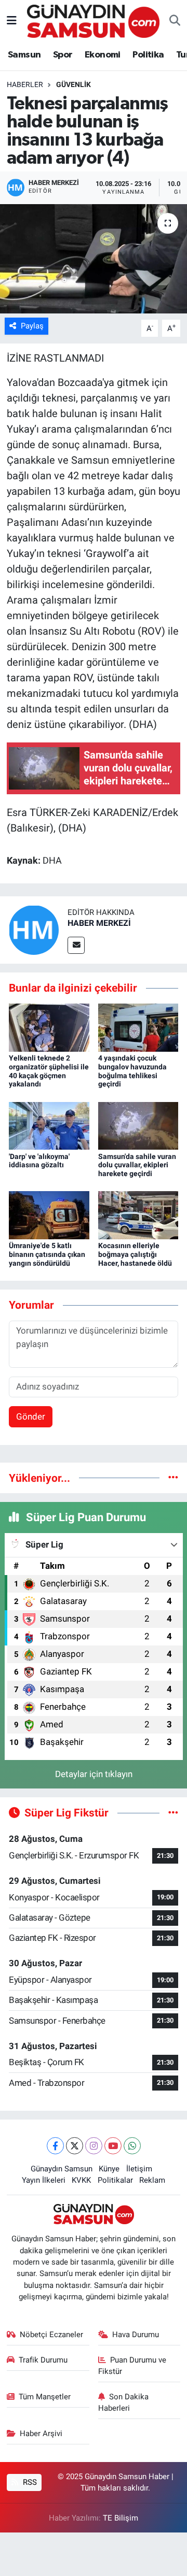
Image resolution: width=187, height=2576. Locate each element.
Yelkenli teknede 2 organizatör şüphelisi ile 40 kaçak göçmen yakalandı (49, 1071)
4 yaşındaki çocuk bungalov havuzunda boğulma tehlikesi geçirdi (132, 1071)
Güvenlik (74, 84)
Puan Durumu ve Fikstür (132, 2366)
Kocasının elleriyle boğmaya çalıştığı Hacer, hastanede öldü (135, 1254)
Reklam (152, 2180)
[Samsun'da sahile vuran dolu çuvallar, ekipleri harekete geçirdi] (138, 1125)
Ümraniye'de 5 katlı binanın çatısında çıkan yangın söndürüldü (47, 1254)
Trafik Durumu (43, 2360)
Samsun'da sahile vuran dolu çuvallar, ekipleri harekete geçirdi (137, 1165)
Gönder (31, 1416)
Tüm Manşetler (45, 2397)
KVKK (81, 2180)
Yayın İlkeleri (44, 2180)
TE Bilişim (121, 2518)
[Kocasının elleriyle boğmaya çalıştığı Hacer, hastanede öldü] (138, 1214)
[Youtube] (113, 2146)
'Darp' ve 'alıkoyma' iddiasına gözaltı (39, 1161)
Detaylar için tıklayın (94, 1774)
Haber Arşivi (41, 2434)
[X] (75, 2146)
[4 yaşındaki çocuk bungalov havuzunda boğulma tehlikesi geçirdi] (138, 1027)
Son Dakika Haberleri (124, 2402)
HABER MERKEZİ (99, 923)
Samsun (24, 55)
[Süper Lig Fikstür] (173, 1812)
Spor (63, 55)
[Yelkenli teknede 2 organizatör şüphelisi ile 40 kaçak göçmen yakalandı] (49, 1027)
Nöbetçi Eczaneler (51, 2335)
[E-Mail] (76, 945)
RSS (29, 2482)
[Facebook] (55, 2146)
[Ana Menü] (12, 21)
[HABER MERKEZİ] (34, 929)
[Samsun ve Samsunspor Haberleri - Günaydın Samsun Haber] (93, 20)
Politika (148, 55)
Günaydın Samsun (62, 2169)
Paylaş (32, 326)
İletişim (139, 2169)
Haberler (25, 84)
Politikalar (115, 2180)
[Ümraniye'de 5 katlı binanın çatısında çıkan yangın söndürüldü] (49, 1214)
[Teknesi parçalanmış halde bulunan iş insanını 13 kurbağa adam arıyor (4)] (94, 259)
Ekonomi (103, 55)
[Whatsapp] (132, 2146)
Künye (109, 2169)
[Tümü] (173, 1478)
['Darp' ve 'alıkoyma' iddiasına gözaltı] (49, 1125)
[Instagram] (94, 2146)
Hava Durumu (136, 2335)
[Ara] (175, 21)
